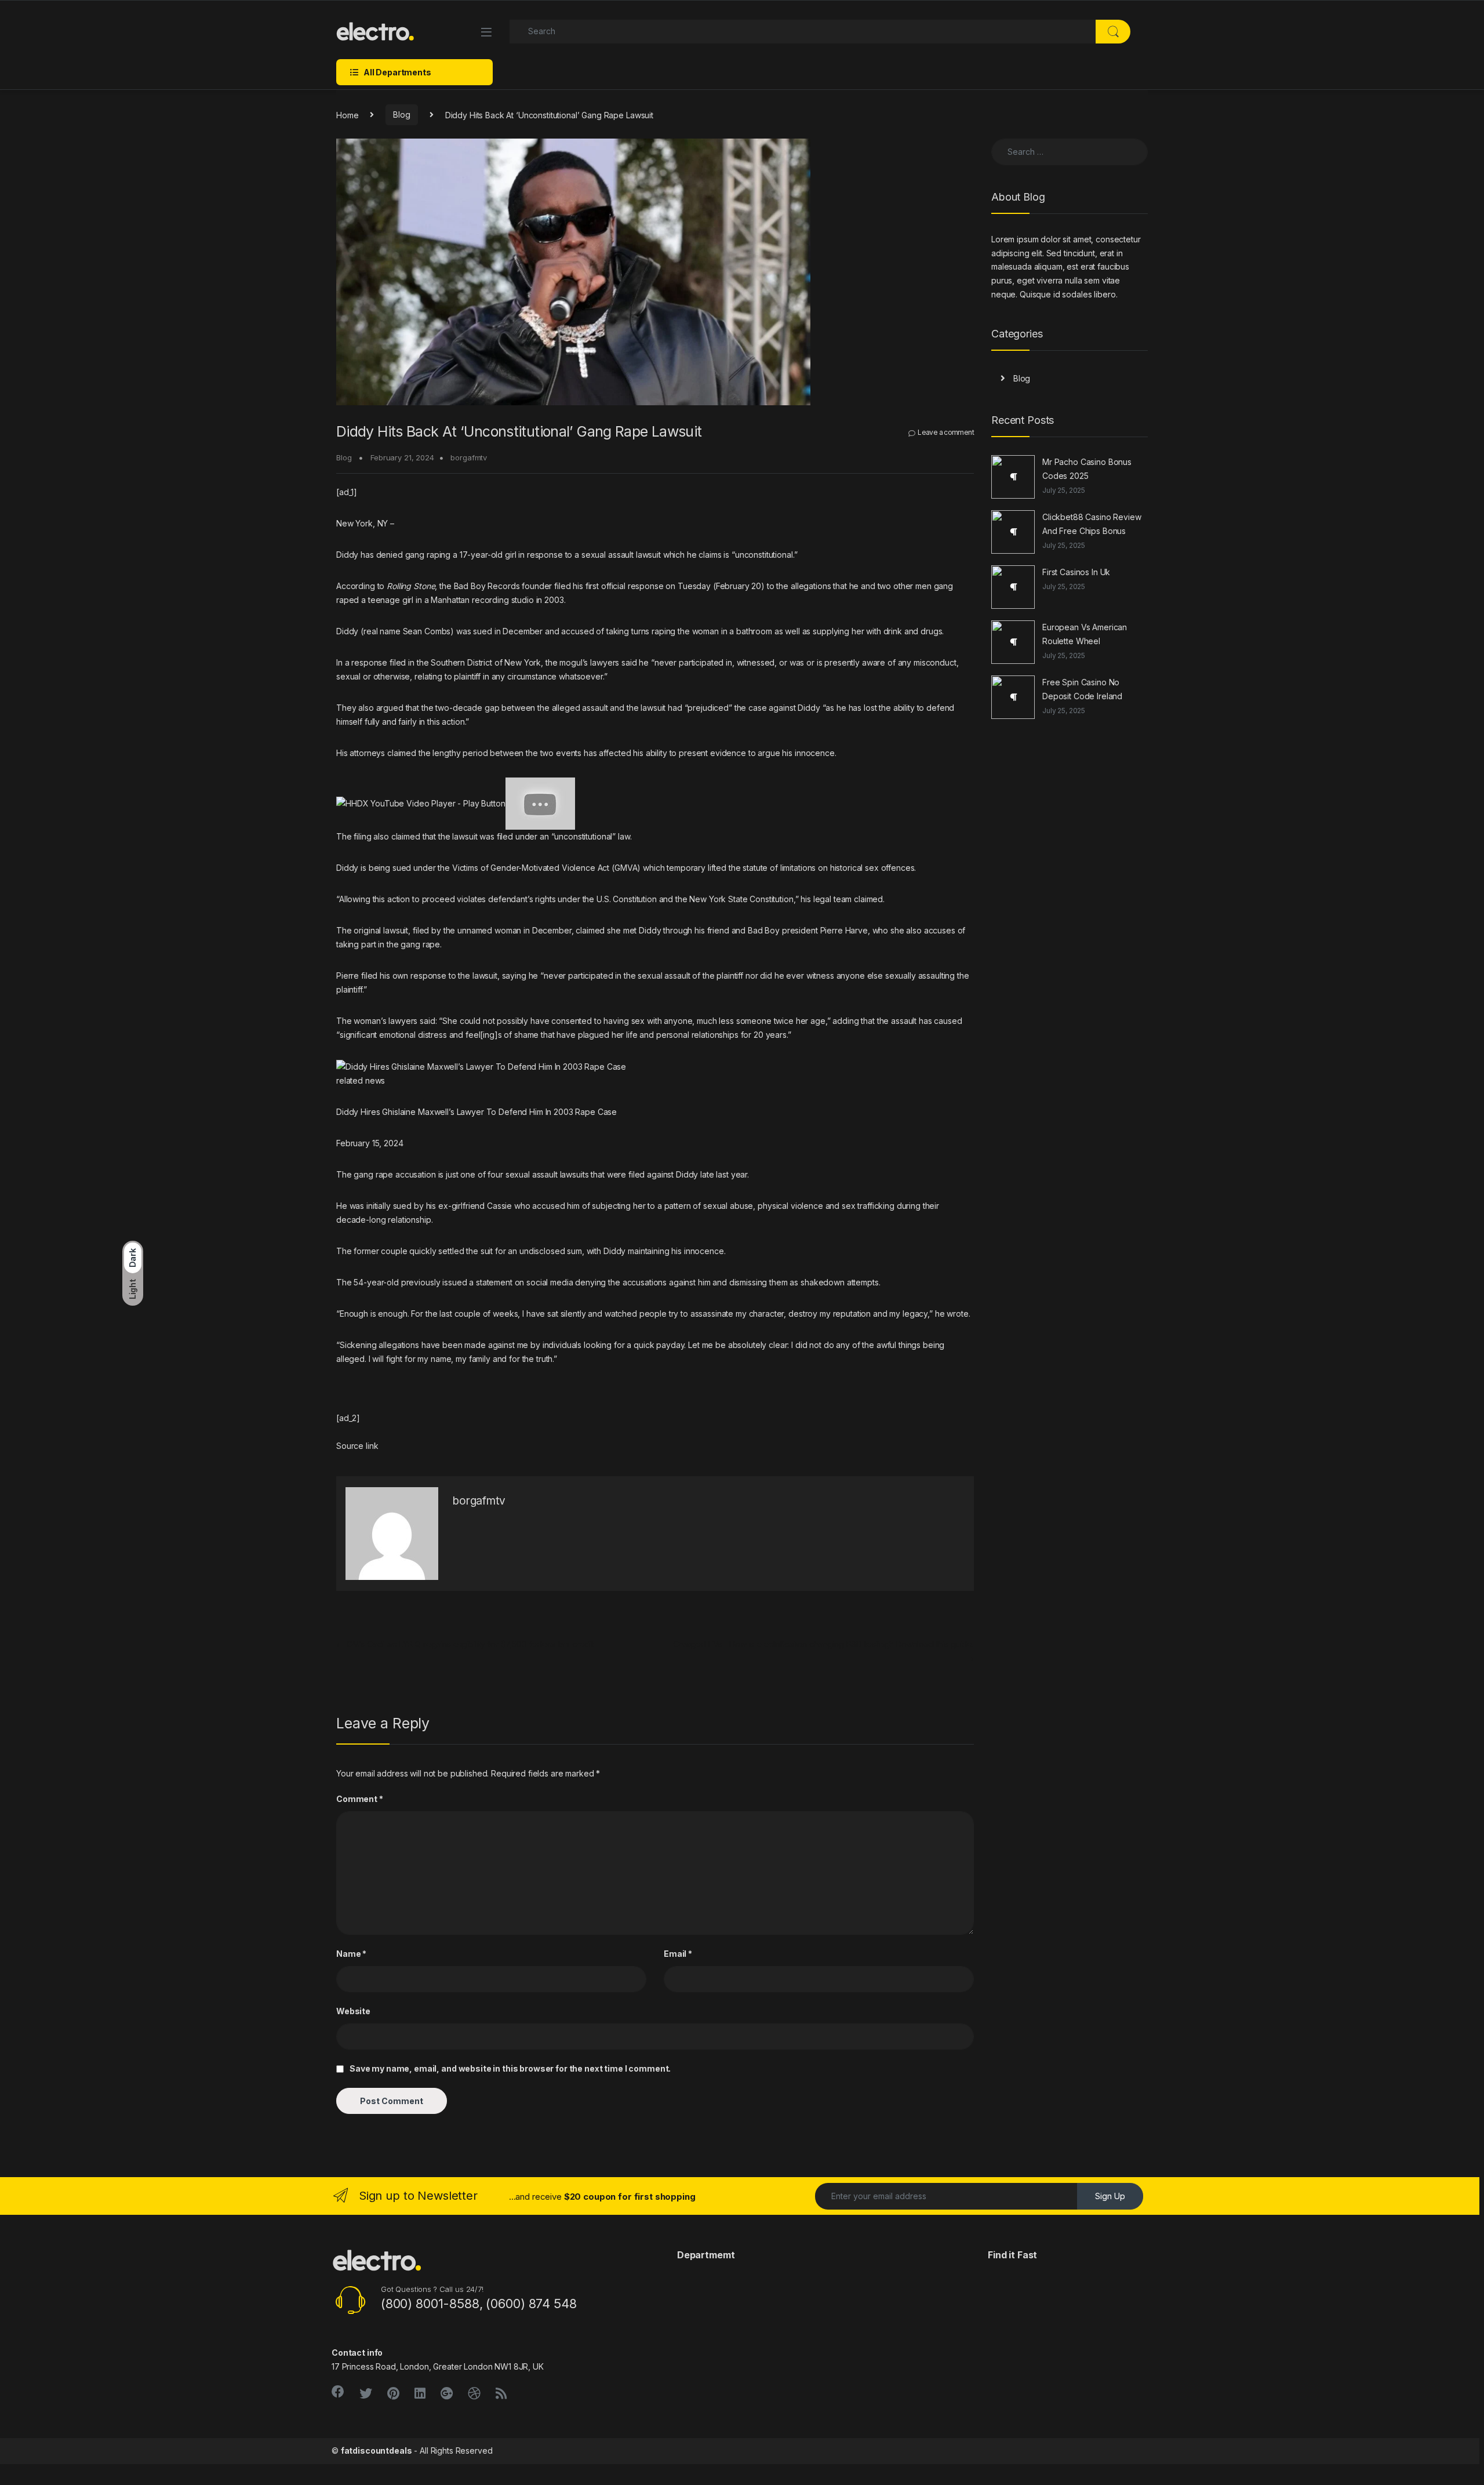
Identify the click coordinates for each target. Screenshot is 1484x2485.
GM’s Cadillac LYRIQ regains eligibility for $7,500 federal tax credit (465, 1644)
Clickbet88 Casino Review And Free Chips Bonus (1092, 524)
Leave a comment (946, 432)
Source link (357, 1446)
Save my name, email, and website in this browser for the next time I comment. (510, 2068)
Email (678, 1954)
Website (353, 2011)
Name (351, 1954)
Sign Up (1110, 2196)
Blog (401, 115)
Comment (360, 1799)
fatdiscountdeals (377, 2451)
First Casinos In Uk (1076, 572)
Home (347, 115)
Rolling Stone (411, 586)
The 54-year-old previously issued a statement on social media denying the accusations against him (523, 1282)
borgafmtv (469, 457)
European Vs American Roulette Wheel (1085, 634)
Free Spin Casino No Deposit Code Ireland (1082, 689)
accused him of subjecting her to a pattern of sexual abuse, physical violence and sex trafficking (713, 1206)
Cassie (499, 1206)
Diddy (347, 555)
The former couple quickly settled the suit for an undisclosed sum (459, 1251)
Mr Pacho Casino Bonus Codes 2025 (1087, 469)
